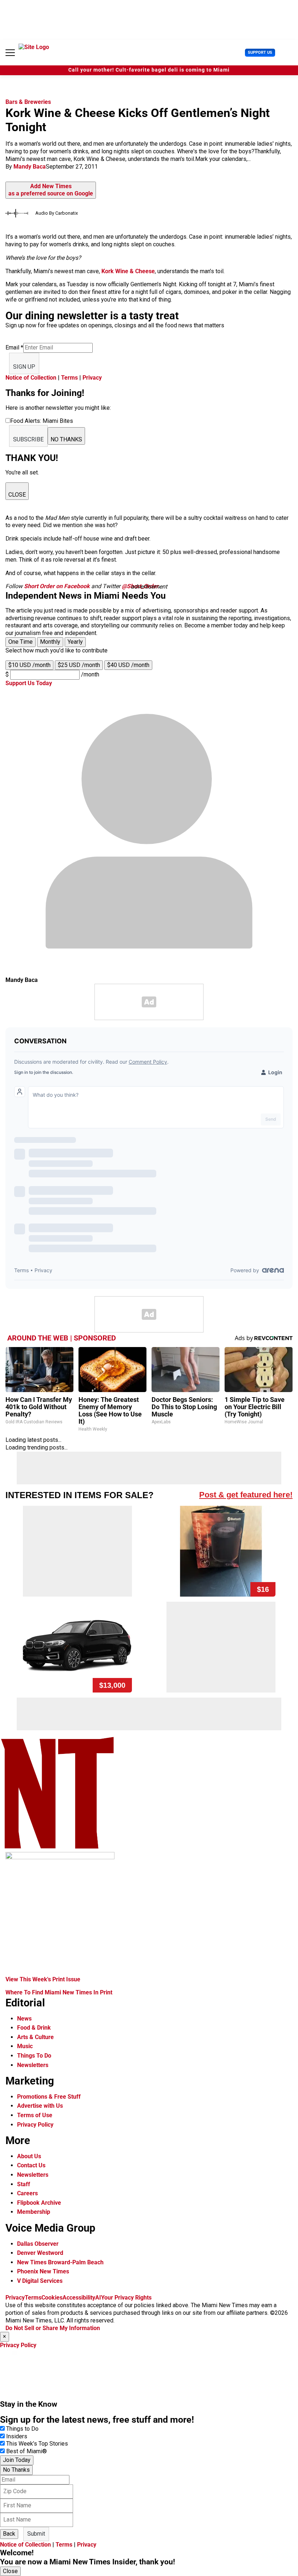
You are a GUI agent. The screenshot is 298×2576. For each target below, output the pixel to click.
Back (9, 2534)
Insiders (17, 2436)
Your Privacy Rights (126, 2298)
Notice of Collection (31, 378)
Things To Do (34, 2056)
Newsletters (33, 2065)
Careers (27, 2193)
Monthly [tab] (50, 642)
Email (14, 347)
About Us (29, 2156)
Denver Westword (40, 2253)
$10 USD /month (29, 665)
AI (98, 2298)
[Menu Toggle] (10, 53)
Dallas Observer (38, 2244)
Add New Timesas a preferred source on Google (51, 190)
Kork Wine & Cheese (128, 271)
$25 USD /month (79, 665)
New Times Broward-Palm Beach (60, 2262)
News (24, 2019)
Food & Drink (34, 2028)
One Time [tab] (21, 642)
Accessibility (79, 2298)
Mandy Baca (30, 167)
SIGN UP (24, 367)
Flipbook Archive (39, 2203)
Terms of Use (35, 2115)
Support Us (260, 52)
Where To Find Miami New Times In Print (59, 1992)
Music (25, 2046)
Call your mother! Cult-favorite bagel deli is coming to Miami (149, 70)
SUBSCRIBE (28, 439)
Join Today (17, 2460)
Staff (24, 2184)
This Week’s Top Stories (37, 2444)
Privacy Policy (35, 2125)
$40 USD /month (128, 665)
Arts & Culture (35, 2037)
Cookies (52, 2298)
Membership (34, 2212)
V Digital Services (40, 2281)
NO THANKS (66, 439)
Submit (36, 2534)
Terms (69, 378)
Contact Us (31, 2165)
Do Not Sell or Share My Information (53, 2328)
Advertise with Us (40, 2106)
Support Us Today (29, 683)
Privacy (92, 378)
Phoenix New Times (43, 2271)
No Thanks (16, 2470)
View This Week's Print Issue (43, 1979)
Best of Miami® (27, 2451)
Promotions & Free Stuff (49, 2097)
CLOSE (17, 495)
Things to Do (22, 2429)
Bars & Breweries (28, 102)
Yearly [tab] (75, 642)
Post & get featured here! (246, 1495)
